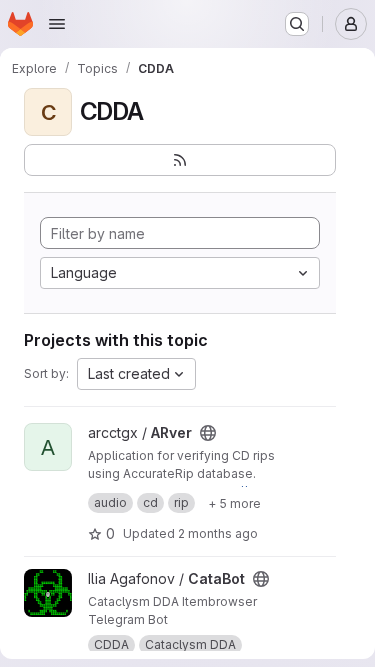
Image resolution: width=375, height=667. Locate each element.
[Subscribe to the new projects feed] (180, 160)
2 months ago (218, 533)
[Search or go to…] (297, 24)
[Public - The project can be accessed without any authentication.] (208, 433)
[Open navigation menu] (57, 24)
